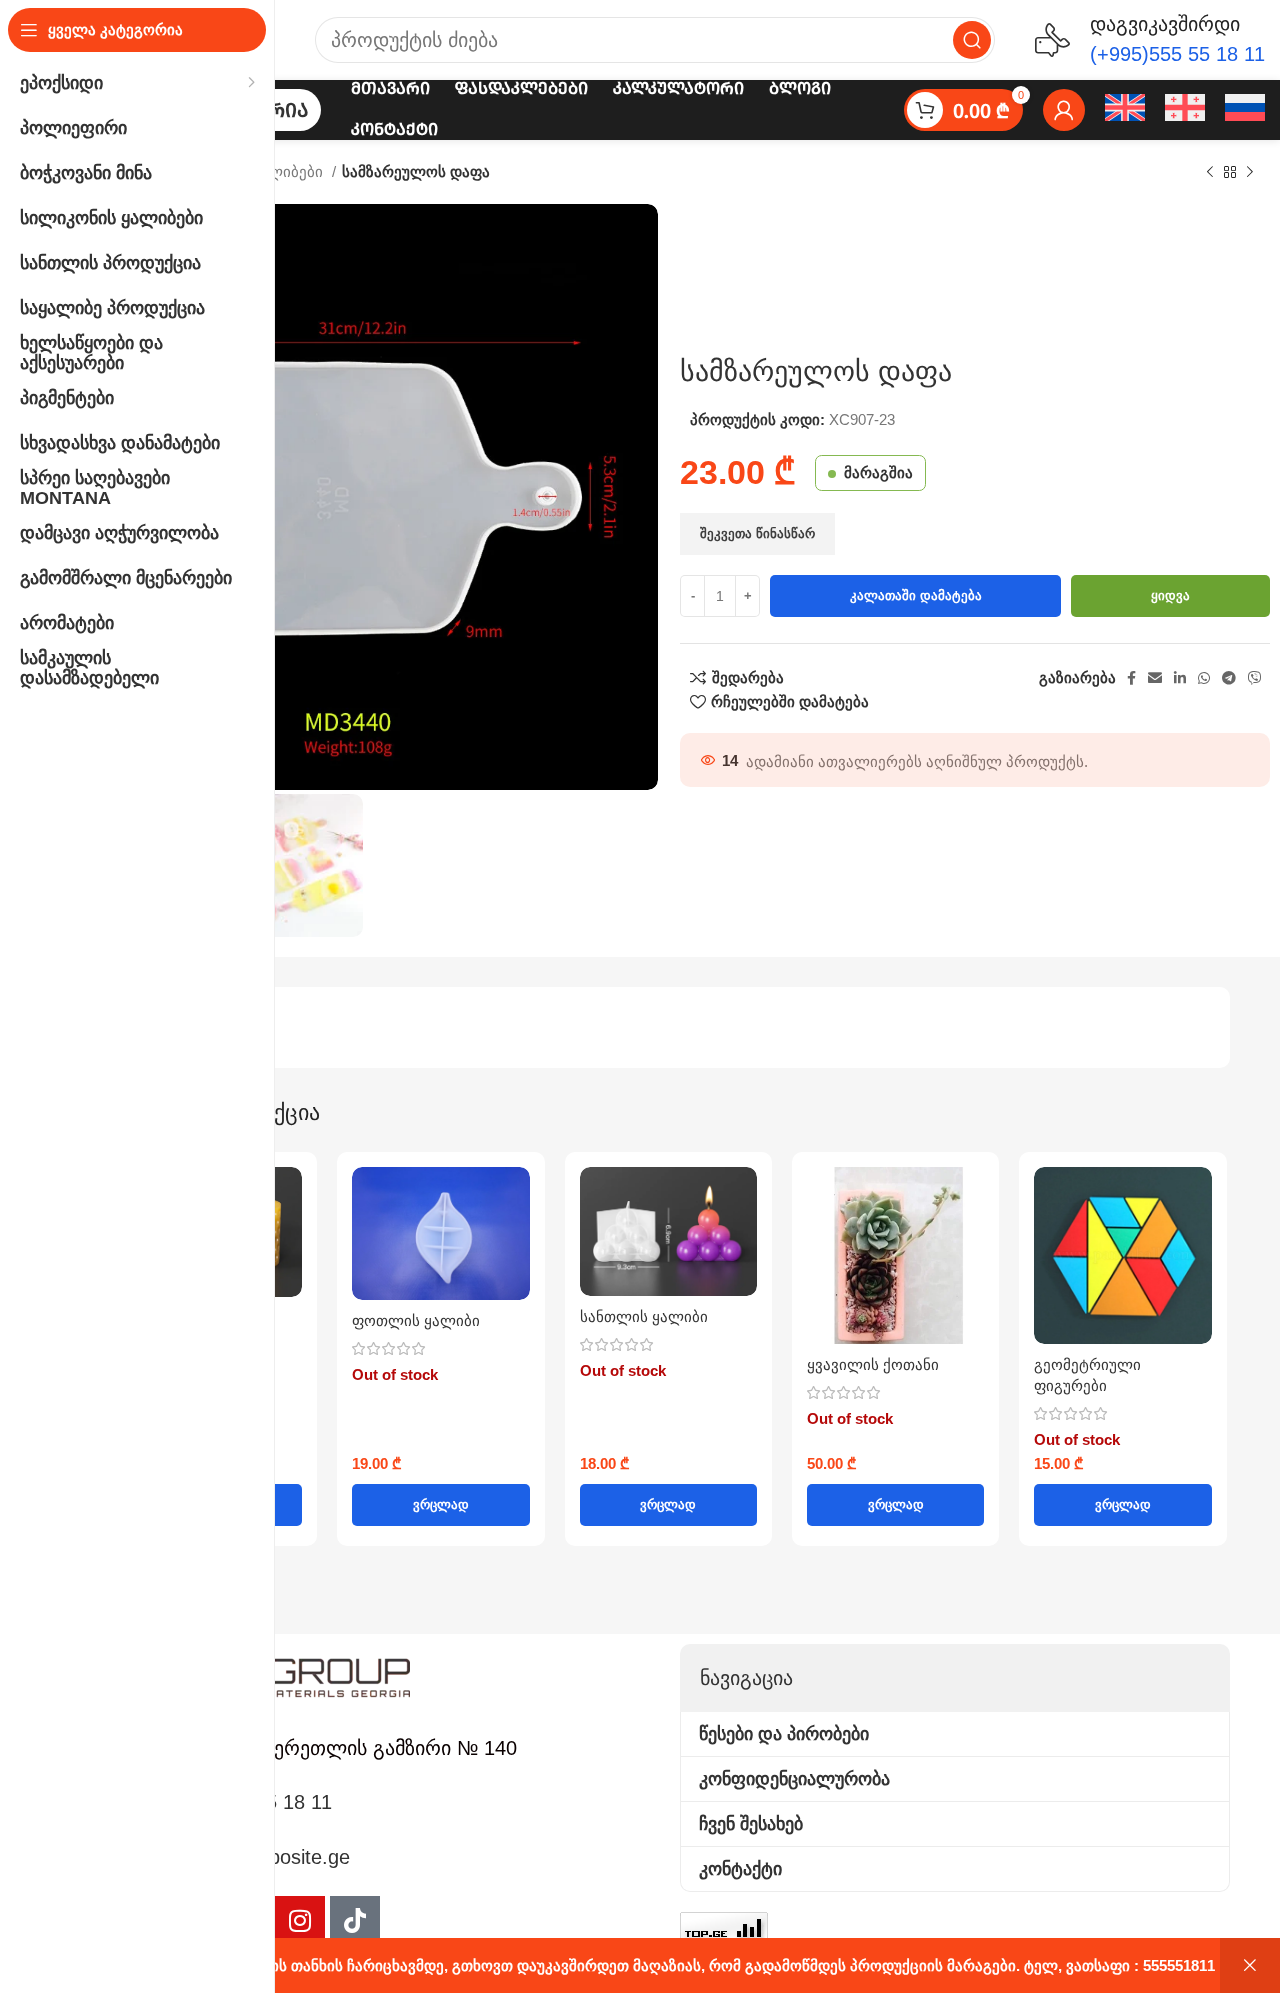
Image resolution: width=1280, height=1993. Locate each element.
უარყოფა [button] (1250, 1965)
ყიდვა (1170, 595)
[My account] (1064, 110)
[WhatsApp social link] (1204, 678)
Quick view (287, 1199)
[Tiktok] (355, 1921)
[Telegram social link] (1229, 678)
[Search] (972, 40)
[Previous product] (1210, 173)
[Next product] (1250, 173)
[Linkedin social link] (1180, 678)
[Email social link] (1155, 678)
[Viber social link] (1255, 678)
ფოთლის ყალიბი (416, 1320)
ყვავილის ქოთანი (873, 1364)
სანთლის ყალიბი (644, 1316)
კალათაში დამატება (916, 595)
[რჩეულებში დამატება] (287, 1244)
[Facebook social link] (1131, 678)
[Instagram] (300, 1921)
